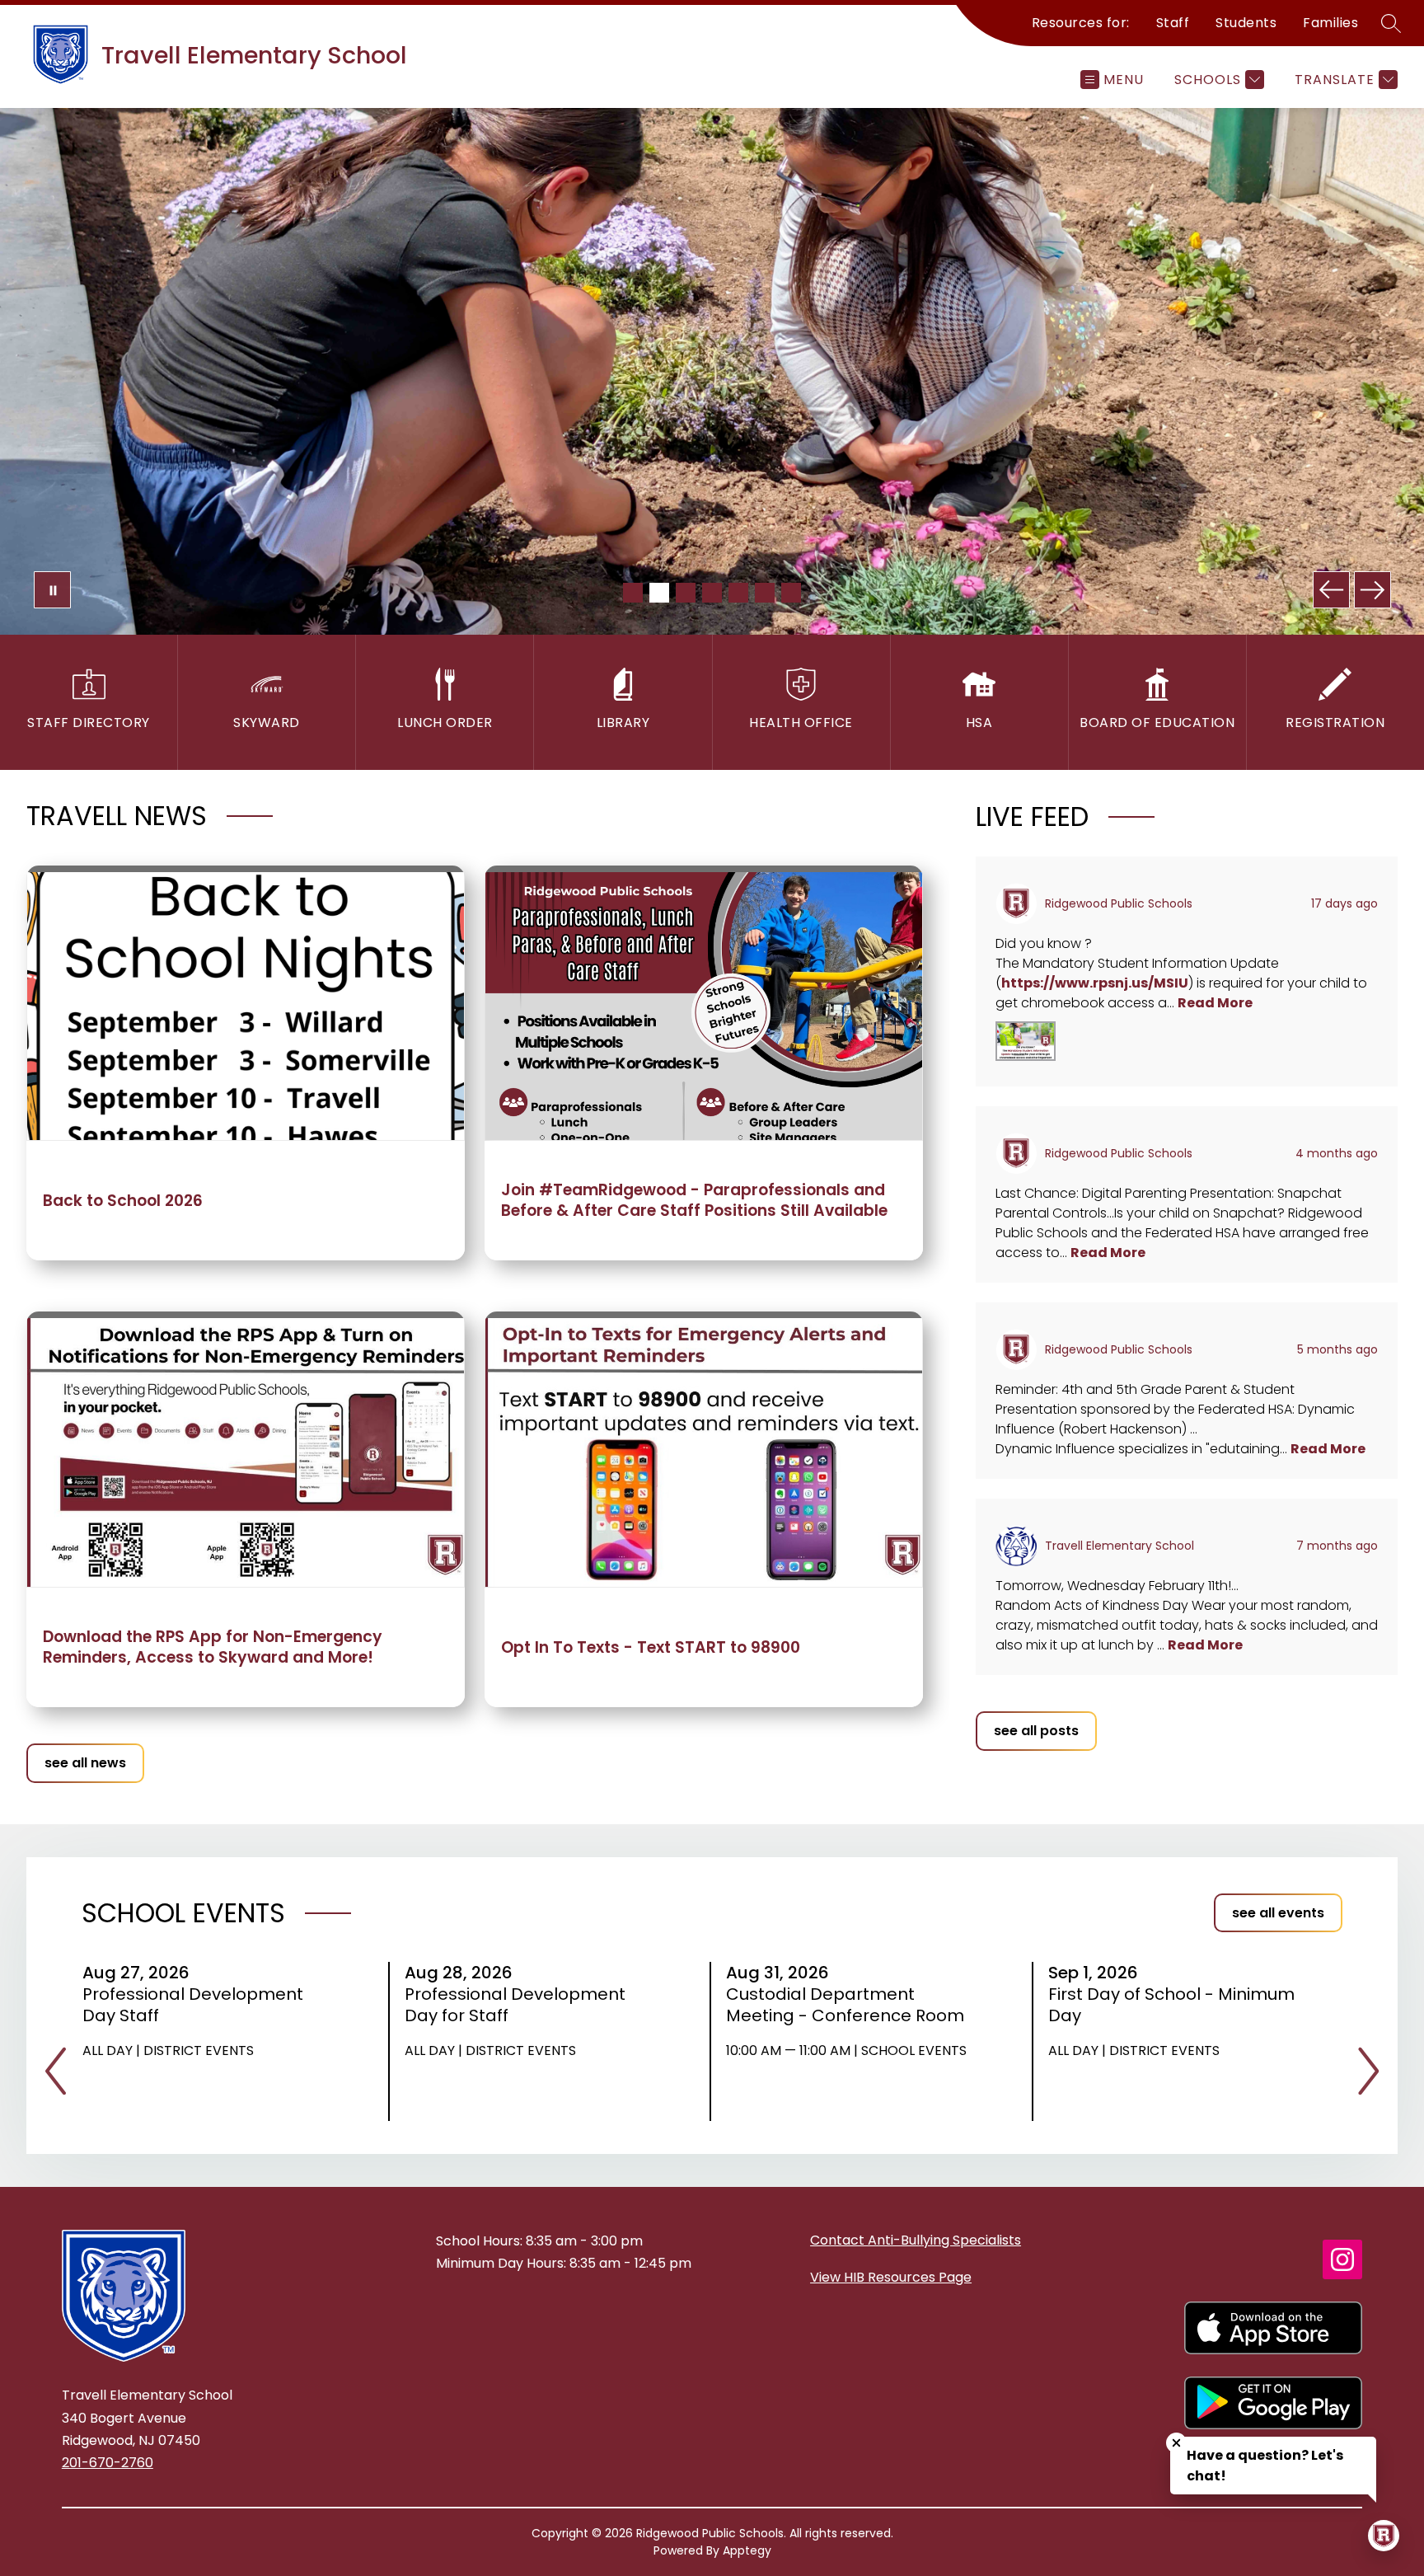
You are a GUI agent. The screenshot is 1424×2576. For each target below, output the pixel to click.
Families (1330, 23)
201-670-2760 (108, 2463)
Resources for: (1081, 23)
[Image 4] (712, 593)
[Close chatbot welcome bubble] (1176, 2443)
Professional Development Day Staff (193, 2005)
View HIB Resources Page (891, 2277)
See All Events (1278, 1913)
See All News (85, 1763)
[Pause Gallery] (52, 590)
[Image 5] (738, 593)
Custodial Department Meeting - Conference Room (850, 2005)
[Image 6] (765, 593)
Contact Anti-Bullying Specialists (916, 2240)
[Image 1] (633, 593)
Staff (1173, 23)
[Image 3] (686, 593)
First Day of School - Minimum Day (1171, 2005)
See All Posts (1036, 1731)
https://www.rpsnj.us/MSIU (1095, 983)
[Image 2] (659, 593)
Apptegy (747, 2550)
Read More (1215, 1003)
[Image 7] (791, 593)
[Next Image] (1372, 590)
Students (1246, 23)
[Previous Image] (1331, 590)
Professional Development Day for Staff (515, 2005)
